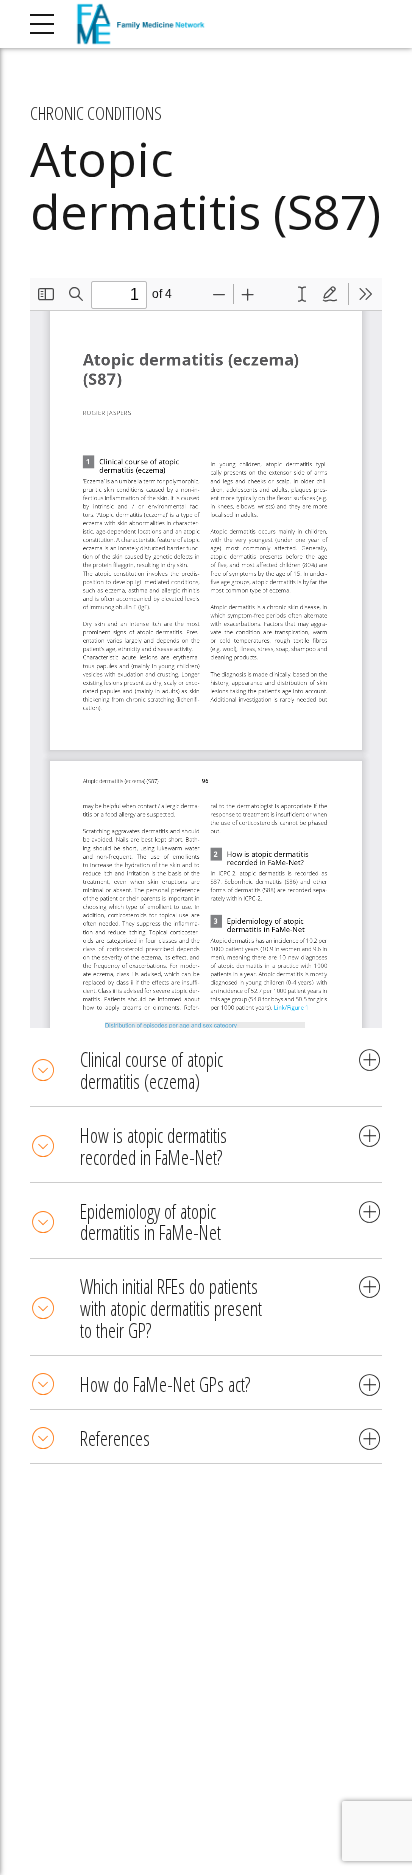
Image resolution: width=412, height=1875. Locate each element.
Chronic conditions (96, 113)
